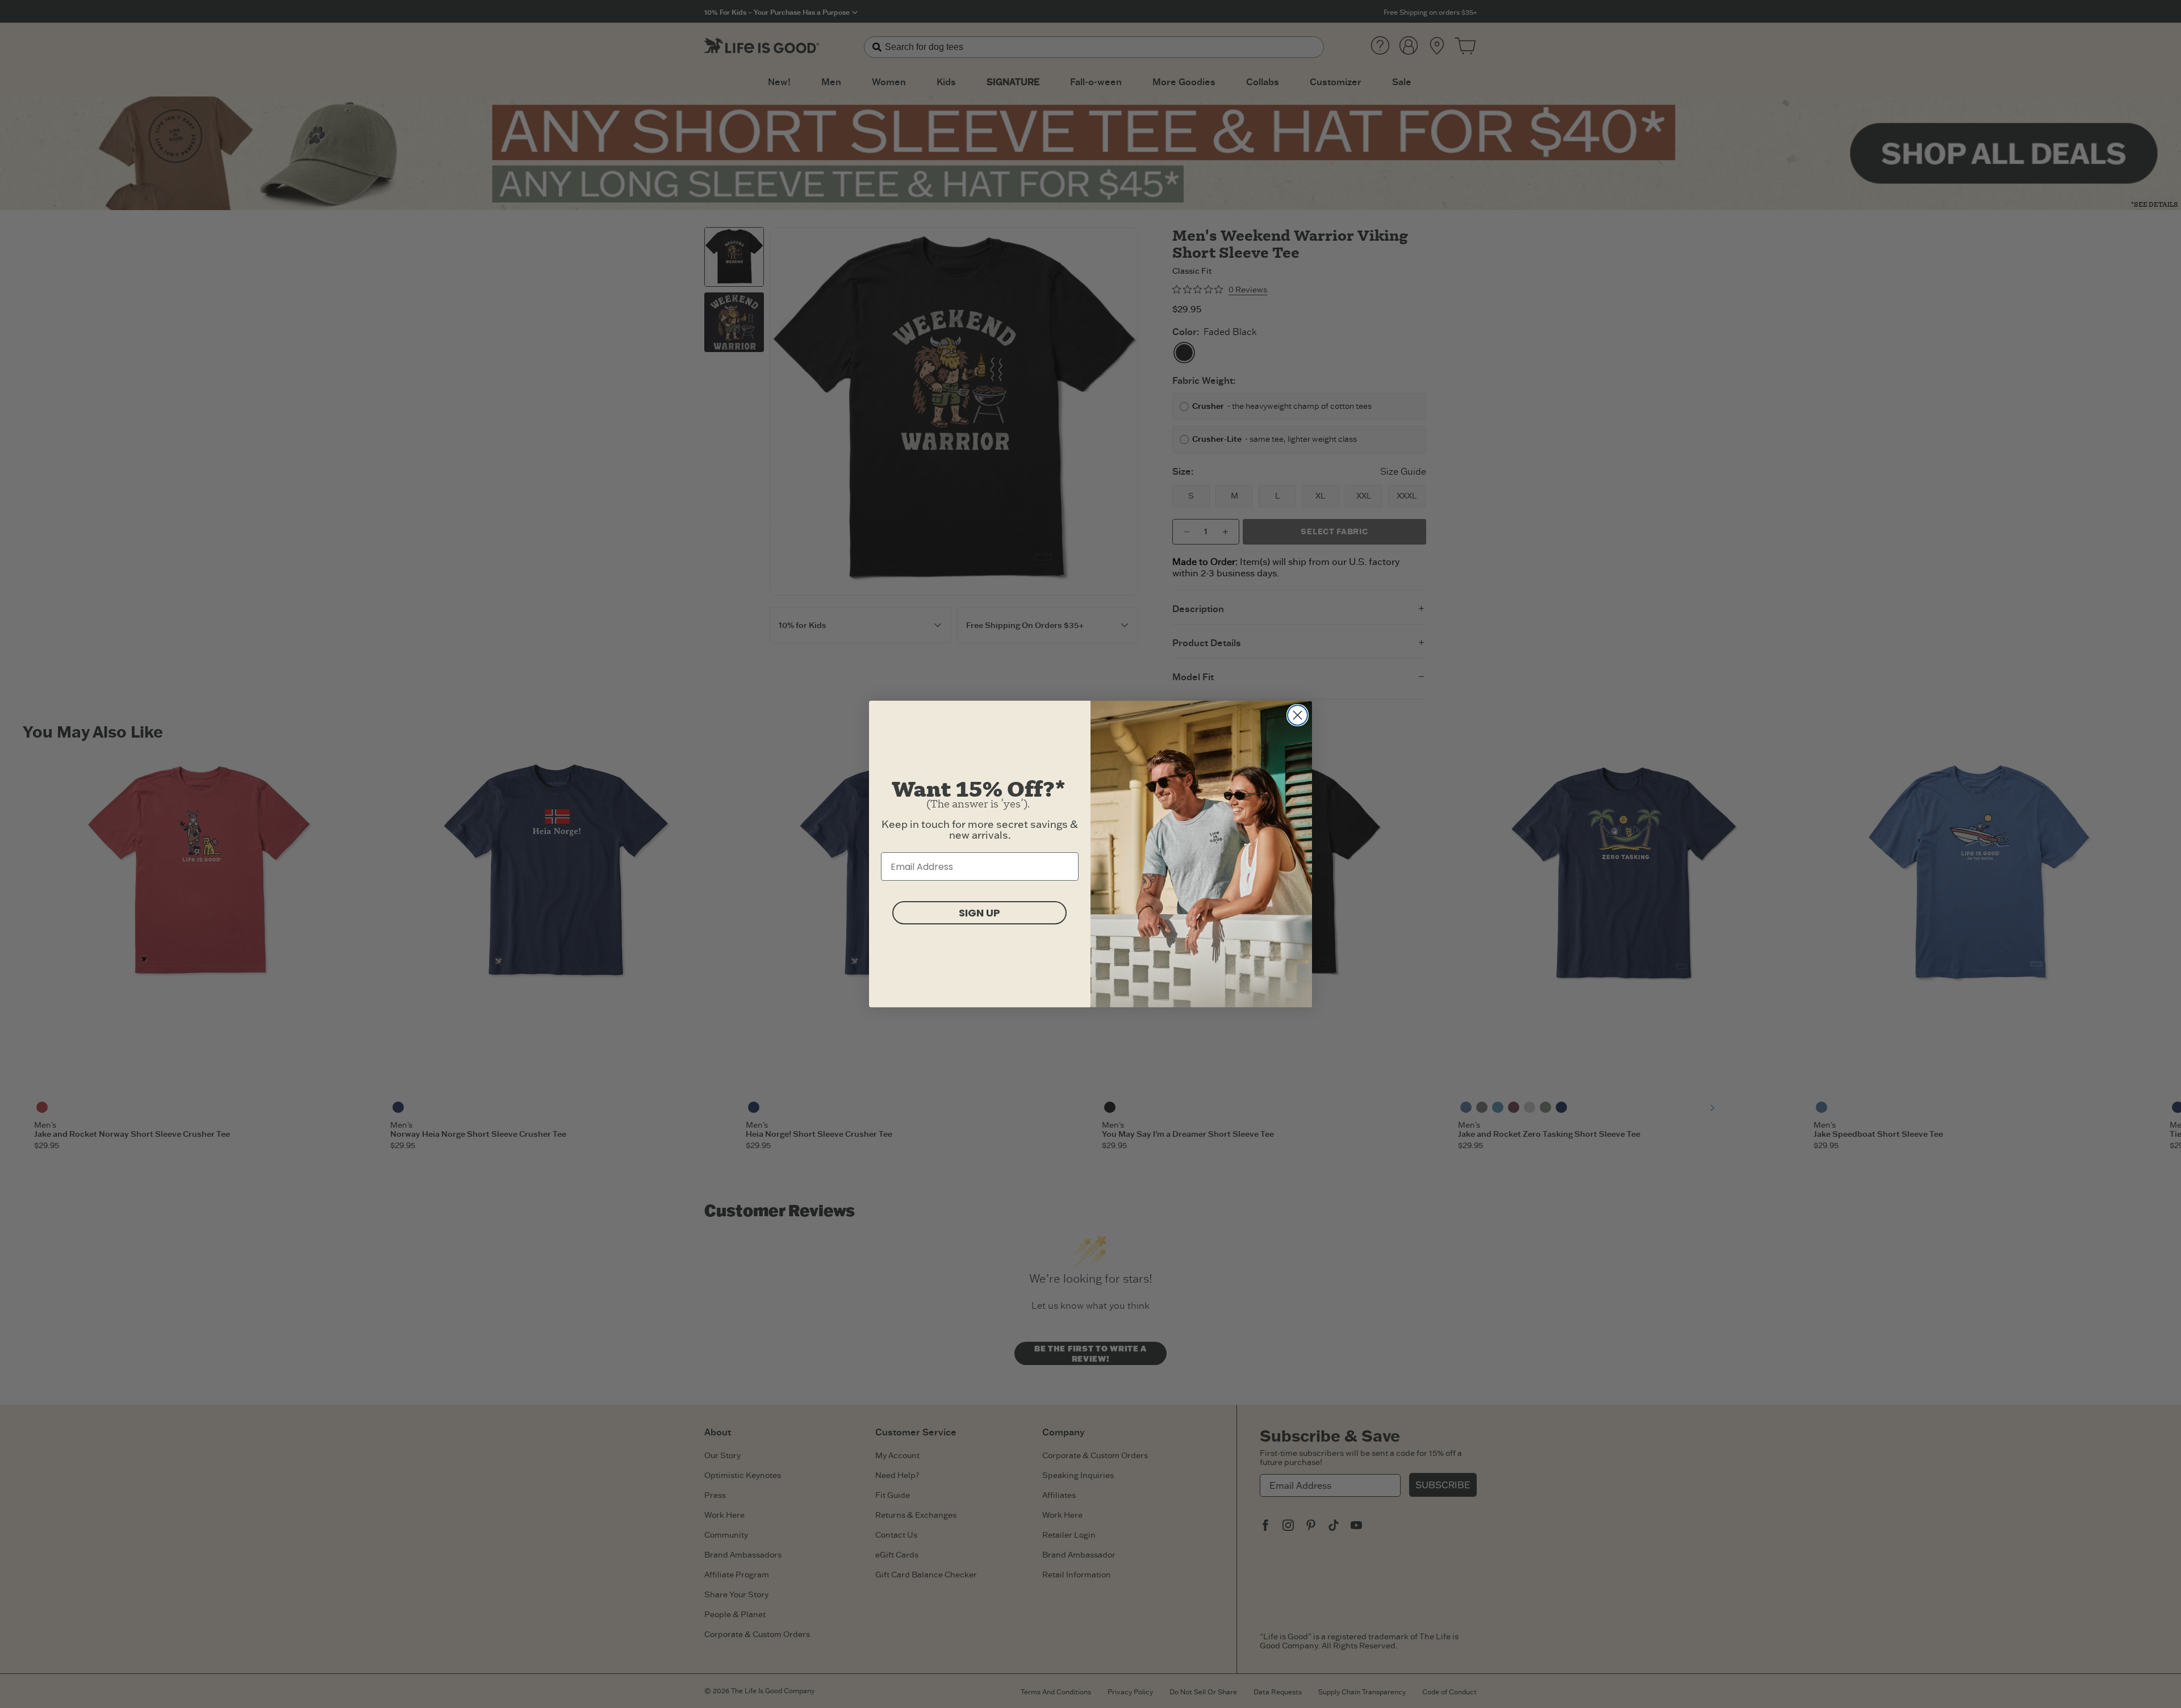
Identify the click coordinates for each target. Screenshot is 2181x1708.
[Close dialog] (1298, 715)
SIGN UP (979, 913)
